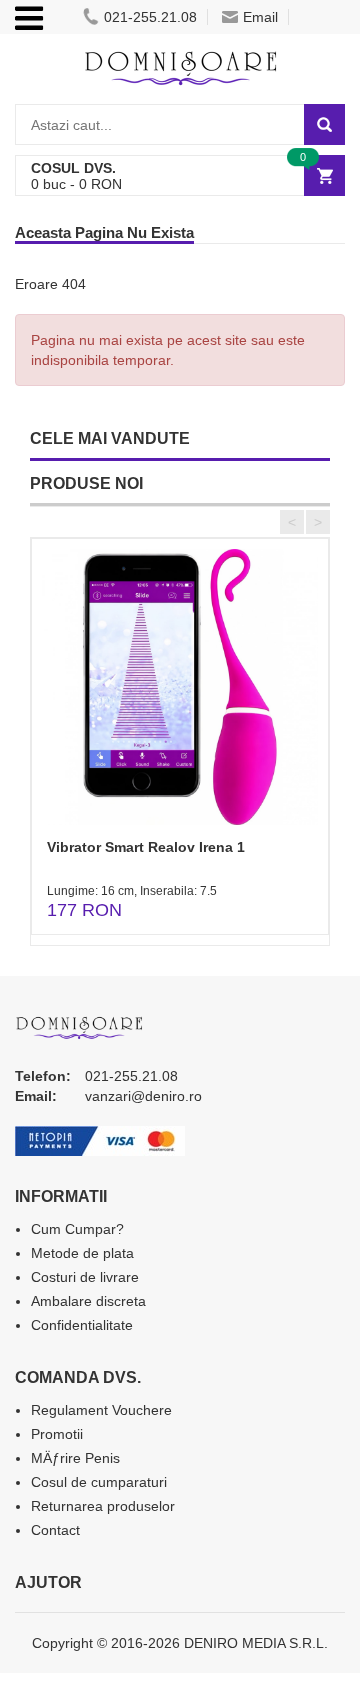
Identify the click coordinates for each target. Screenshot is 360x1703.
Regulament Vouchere (101, 1410)
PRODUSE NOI (86, 483)
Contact (55, 1530)
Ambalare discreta (88, 1301)
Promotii (57, 1434)
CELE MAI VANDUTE (110, 438)
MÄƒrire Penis (75, 1458)
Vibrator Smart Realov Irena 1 (146, 847)
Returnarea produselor (103, 1506)
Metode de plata (82, 1253)
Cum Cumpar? (77, 1229)
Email (260, 17)
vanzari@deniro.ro (143, 1096)
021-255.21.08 (150, 17)
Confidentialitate (82, 1325)
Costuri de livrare (85, 1277)
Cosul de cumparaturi (99, 1482)
